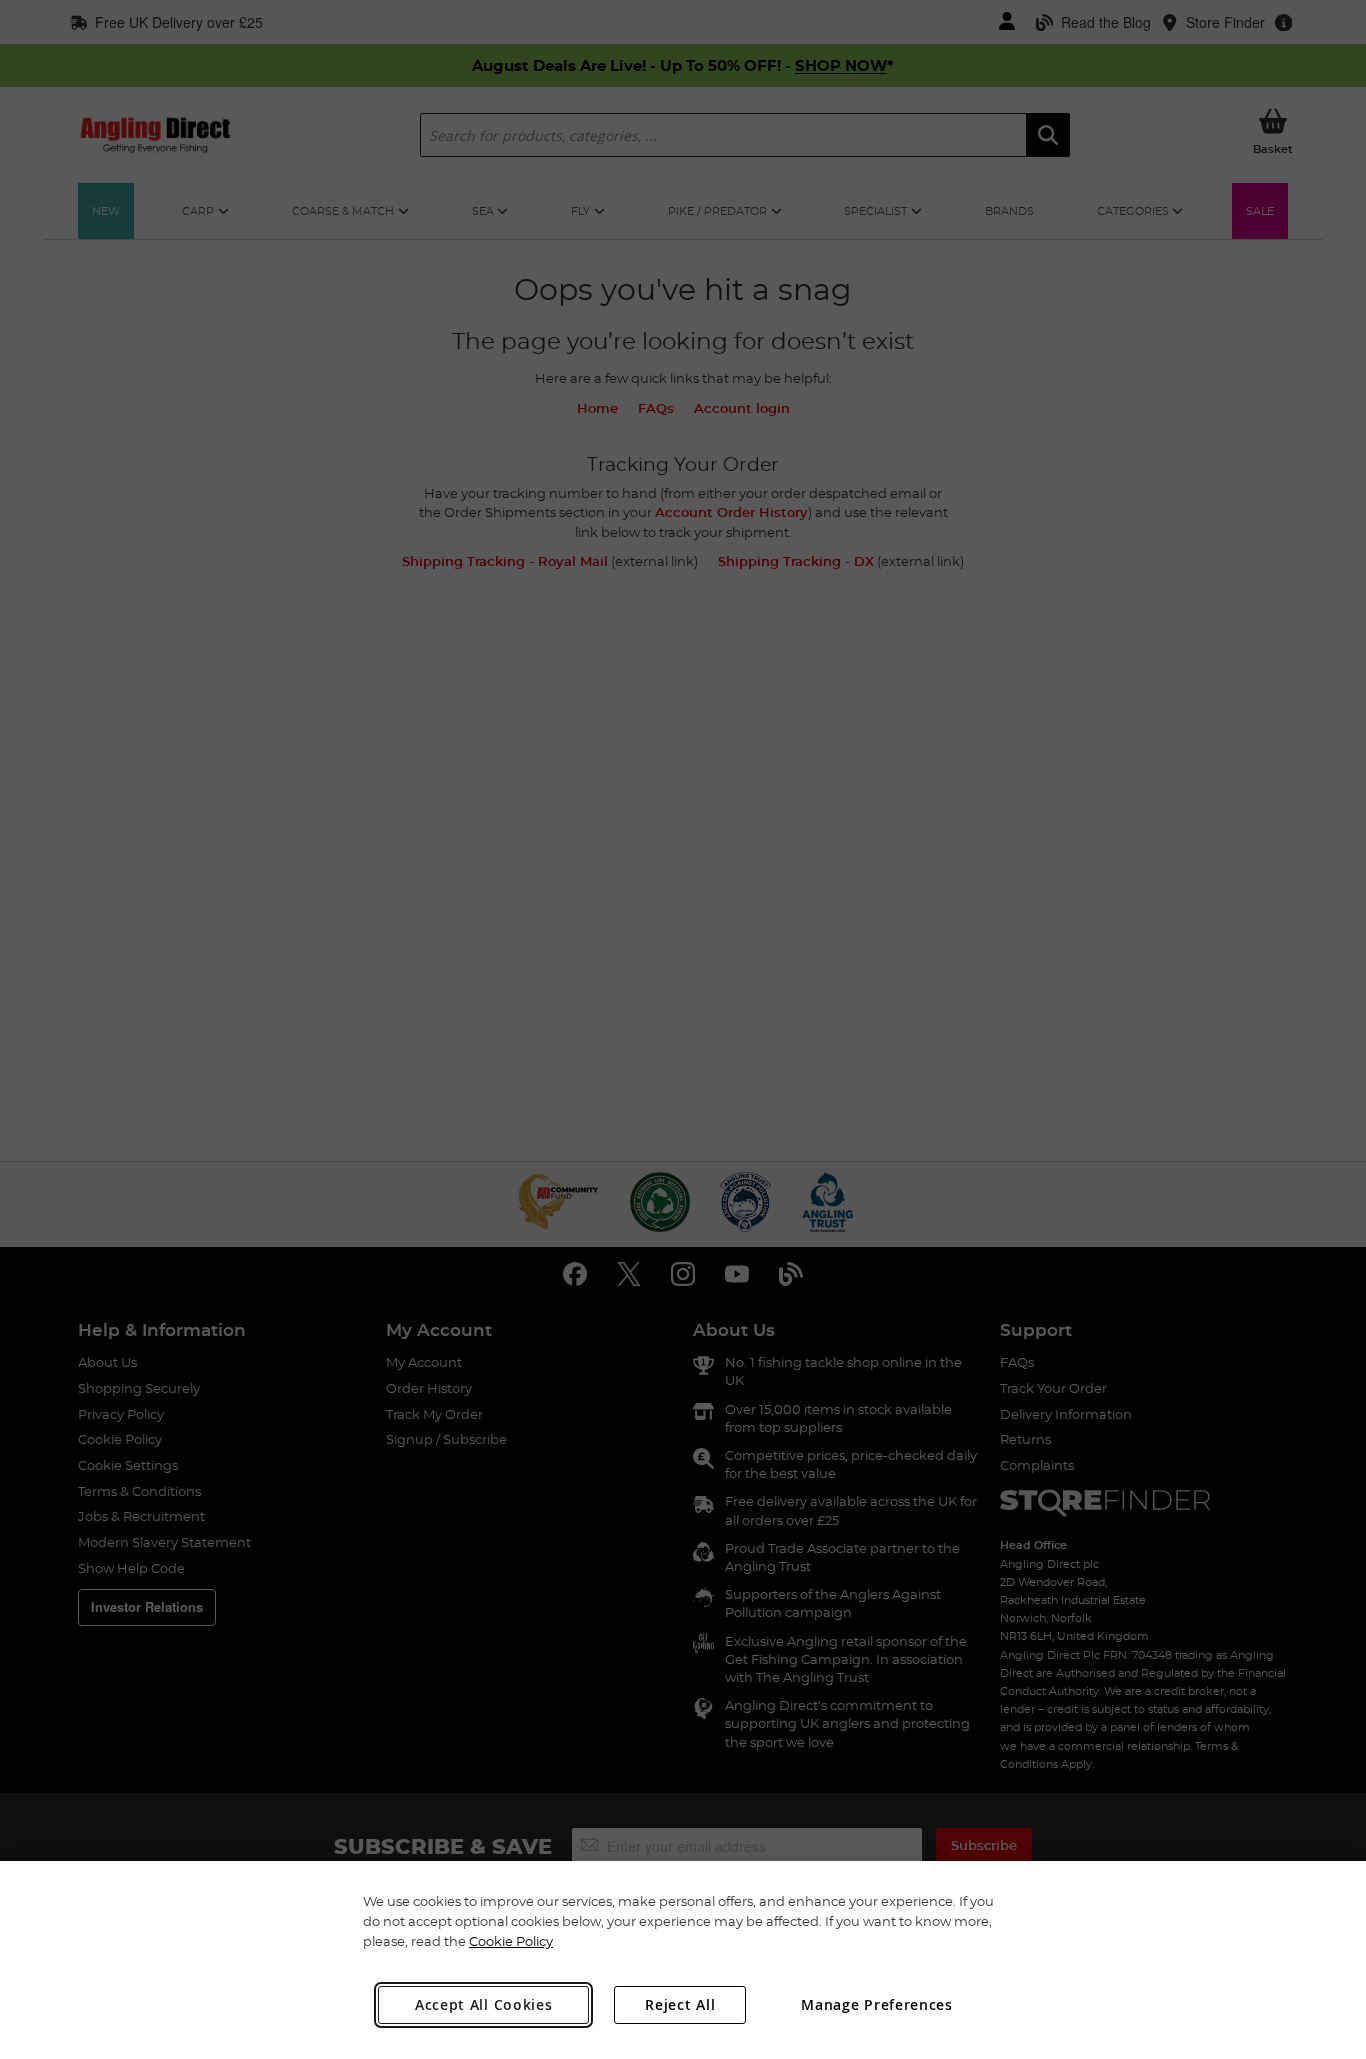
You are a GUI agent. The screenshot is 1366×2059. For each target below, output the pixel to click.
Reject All (680, 2004)
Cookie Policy (511, 1941)
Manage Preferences (877, 2004)
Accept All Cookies (484, 2004)
